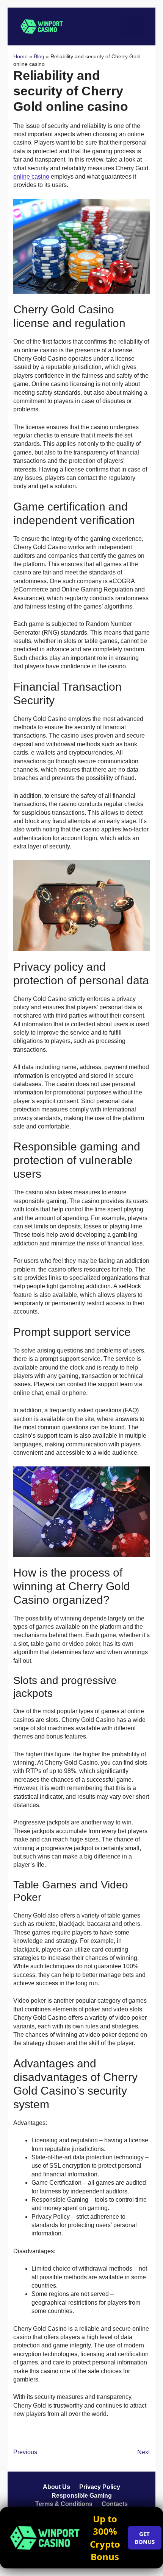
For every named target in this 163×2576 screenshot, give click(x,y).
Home (20, 56)
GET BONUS (145, 2538)
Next (143, 2452)
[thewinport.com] (42, 26)
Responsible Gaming (82, 2496)
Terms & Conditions (64, 2504)
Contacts (115, 2504)
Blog (39, 56)
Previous (25, 2452)
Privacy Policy (100, 2487)
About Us (56, 2487)
